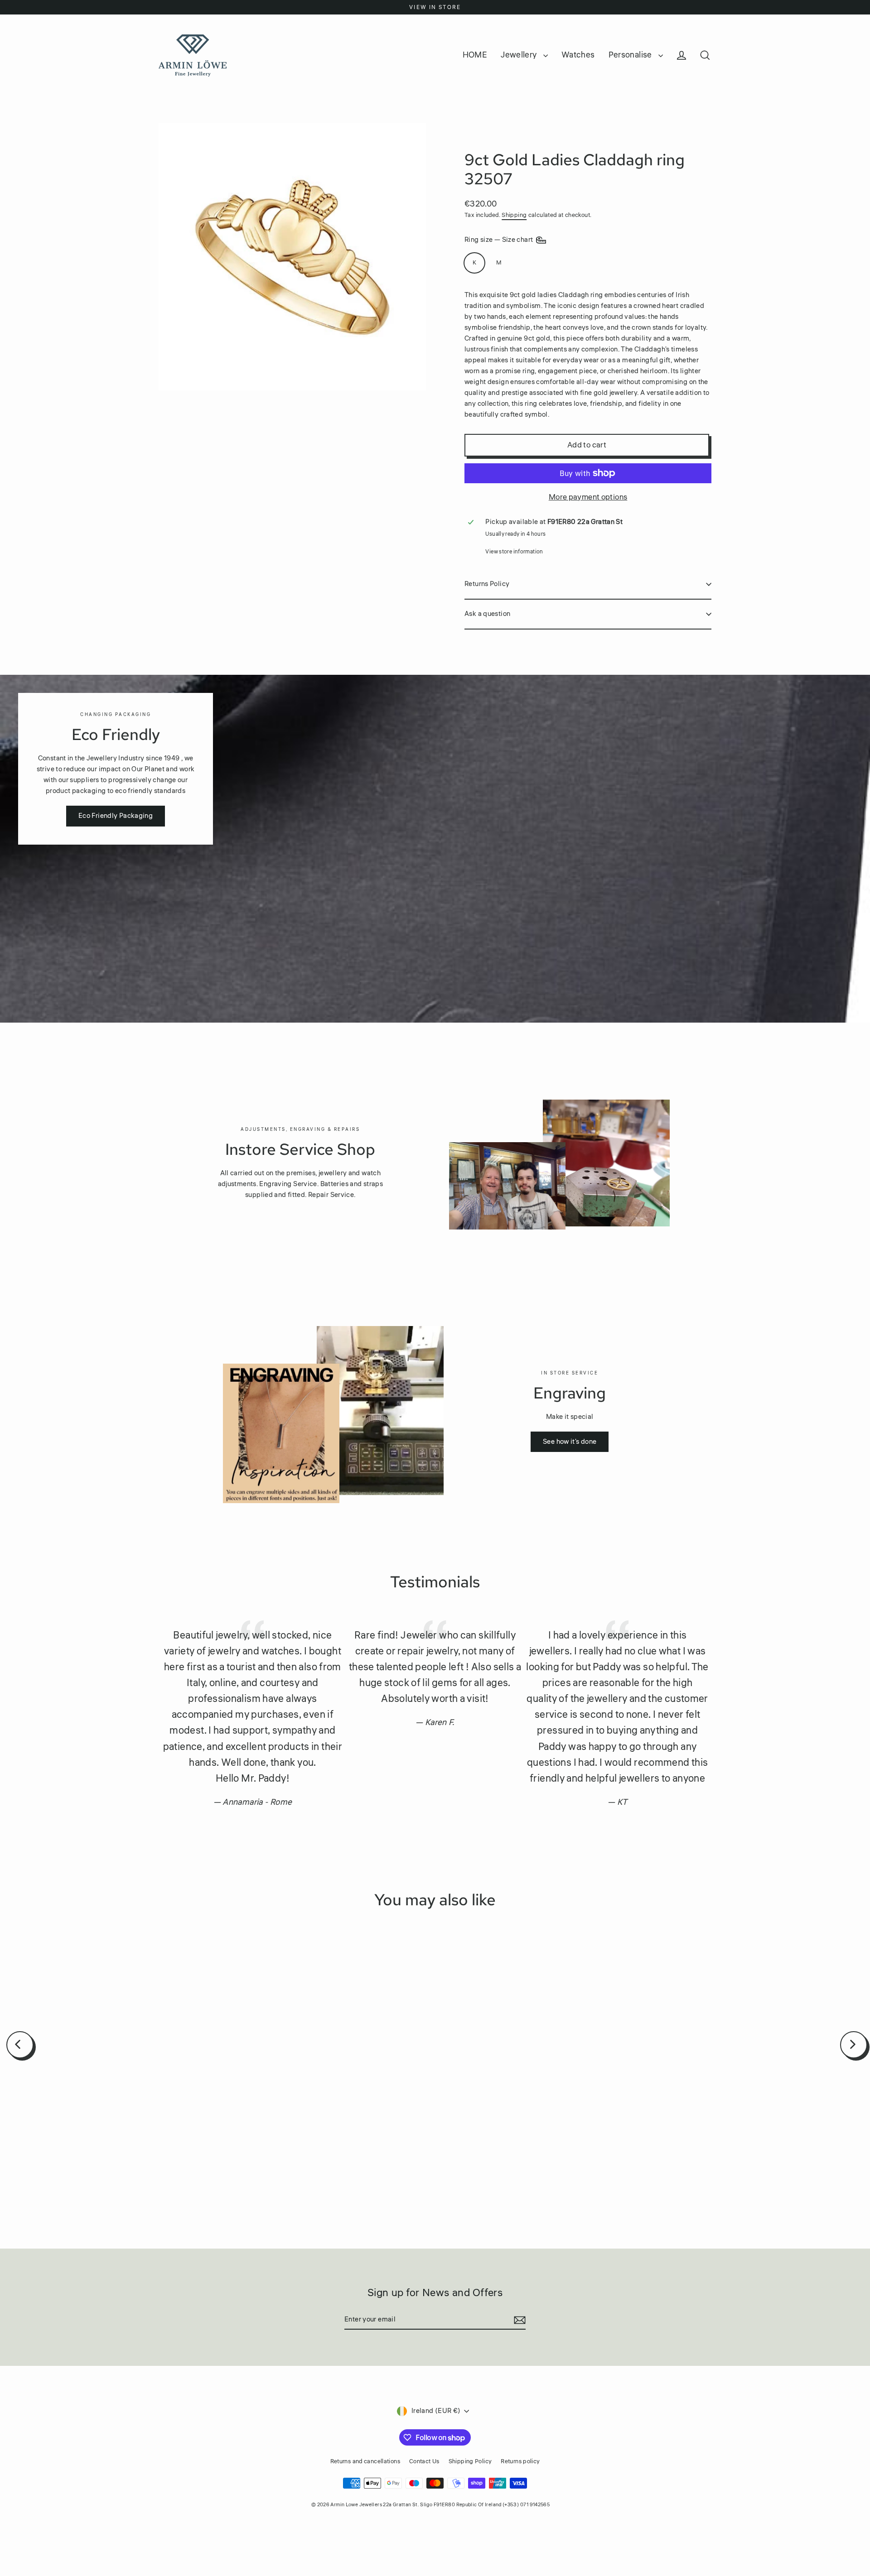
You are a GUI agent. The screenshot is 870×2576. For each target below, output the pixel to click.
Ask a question (487, 614)
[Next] (854, 2045)
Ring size (500, 240)
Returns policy (520, 2461)
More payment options (588, 497)
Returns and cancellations (365, 2461)
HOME (475, 55)
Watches (578, 55)
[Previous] (20, 2045)
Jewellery (520, 55)
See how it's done (570, 1442)
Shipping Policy (470, 2461)
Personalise (631, 55)
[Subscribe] (518, 2320)
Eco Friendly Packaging (116, 816)
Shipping (514, 215)
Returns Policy (487, 584)
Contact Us (424, 2461)
